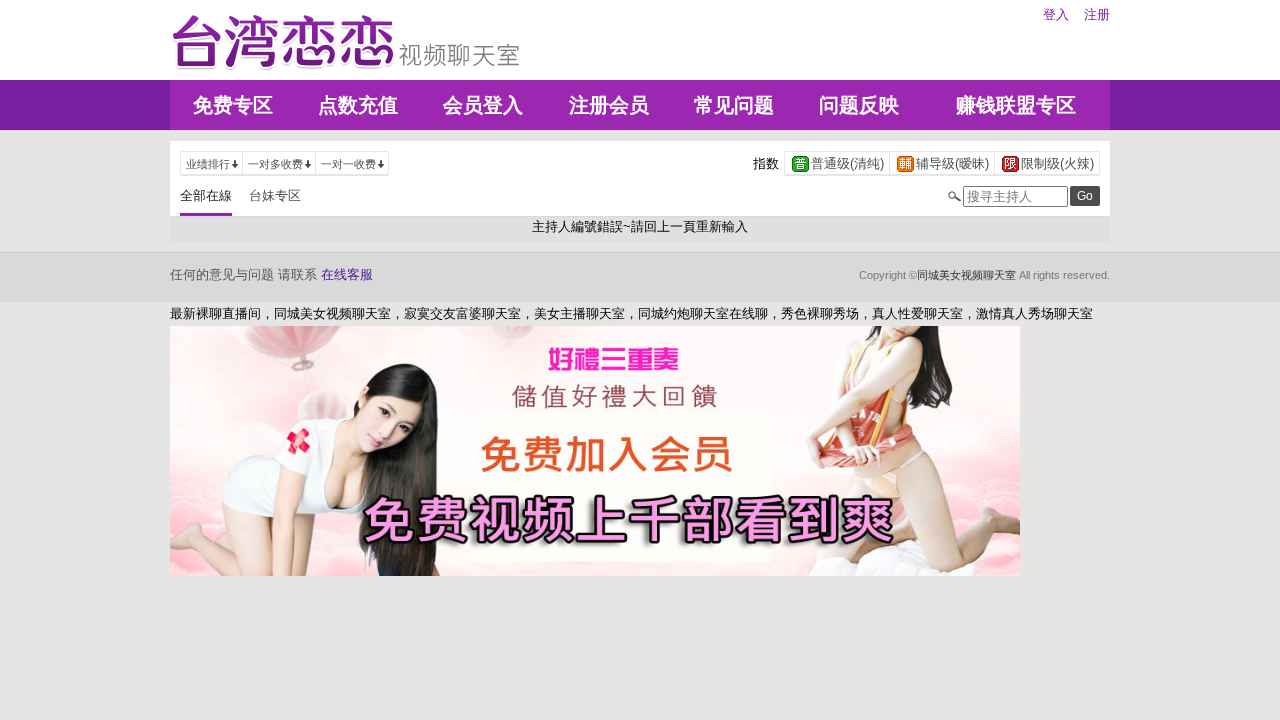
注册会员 (609, 105)
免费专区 (233, 105)
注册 (1097, 14)
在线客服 (347, 274)
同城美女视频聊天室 (966, 275)
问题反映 (859, 105)
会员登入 (483, 105)
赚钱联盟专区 (1016, 105)
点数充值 (358, 105)
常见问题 (734, 105)
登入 (1056, 14)
